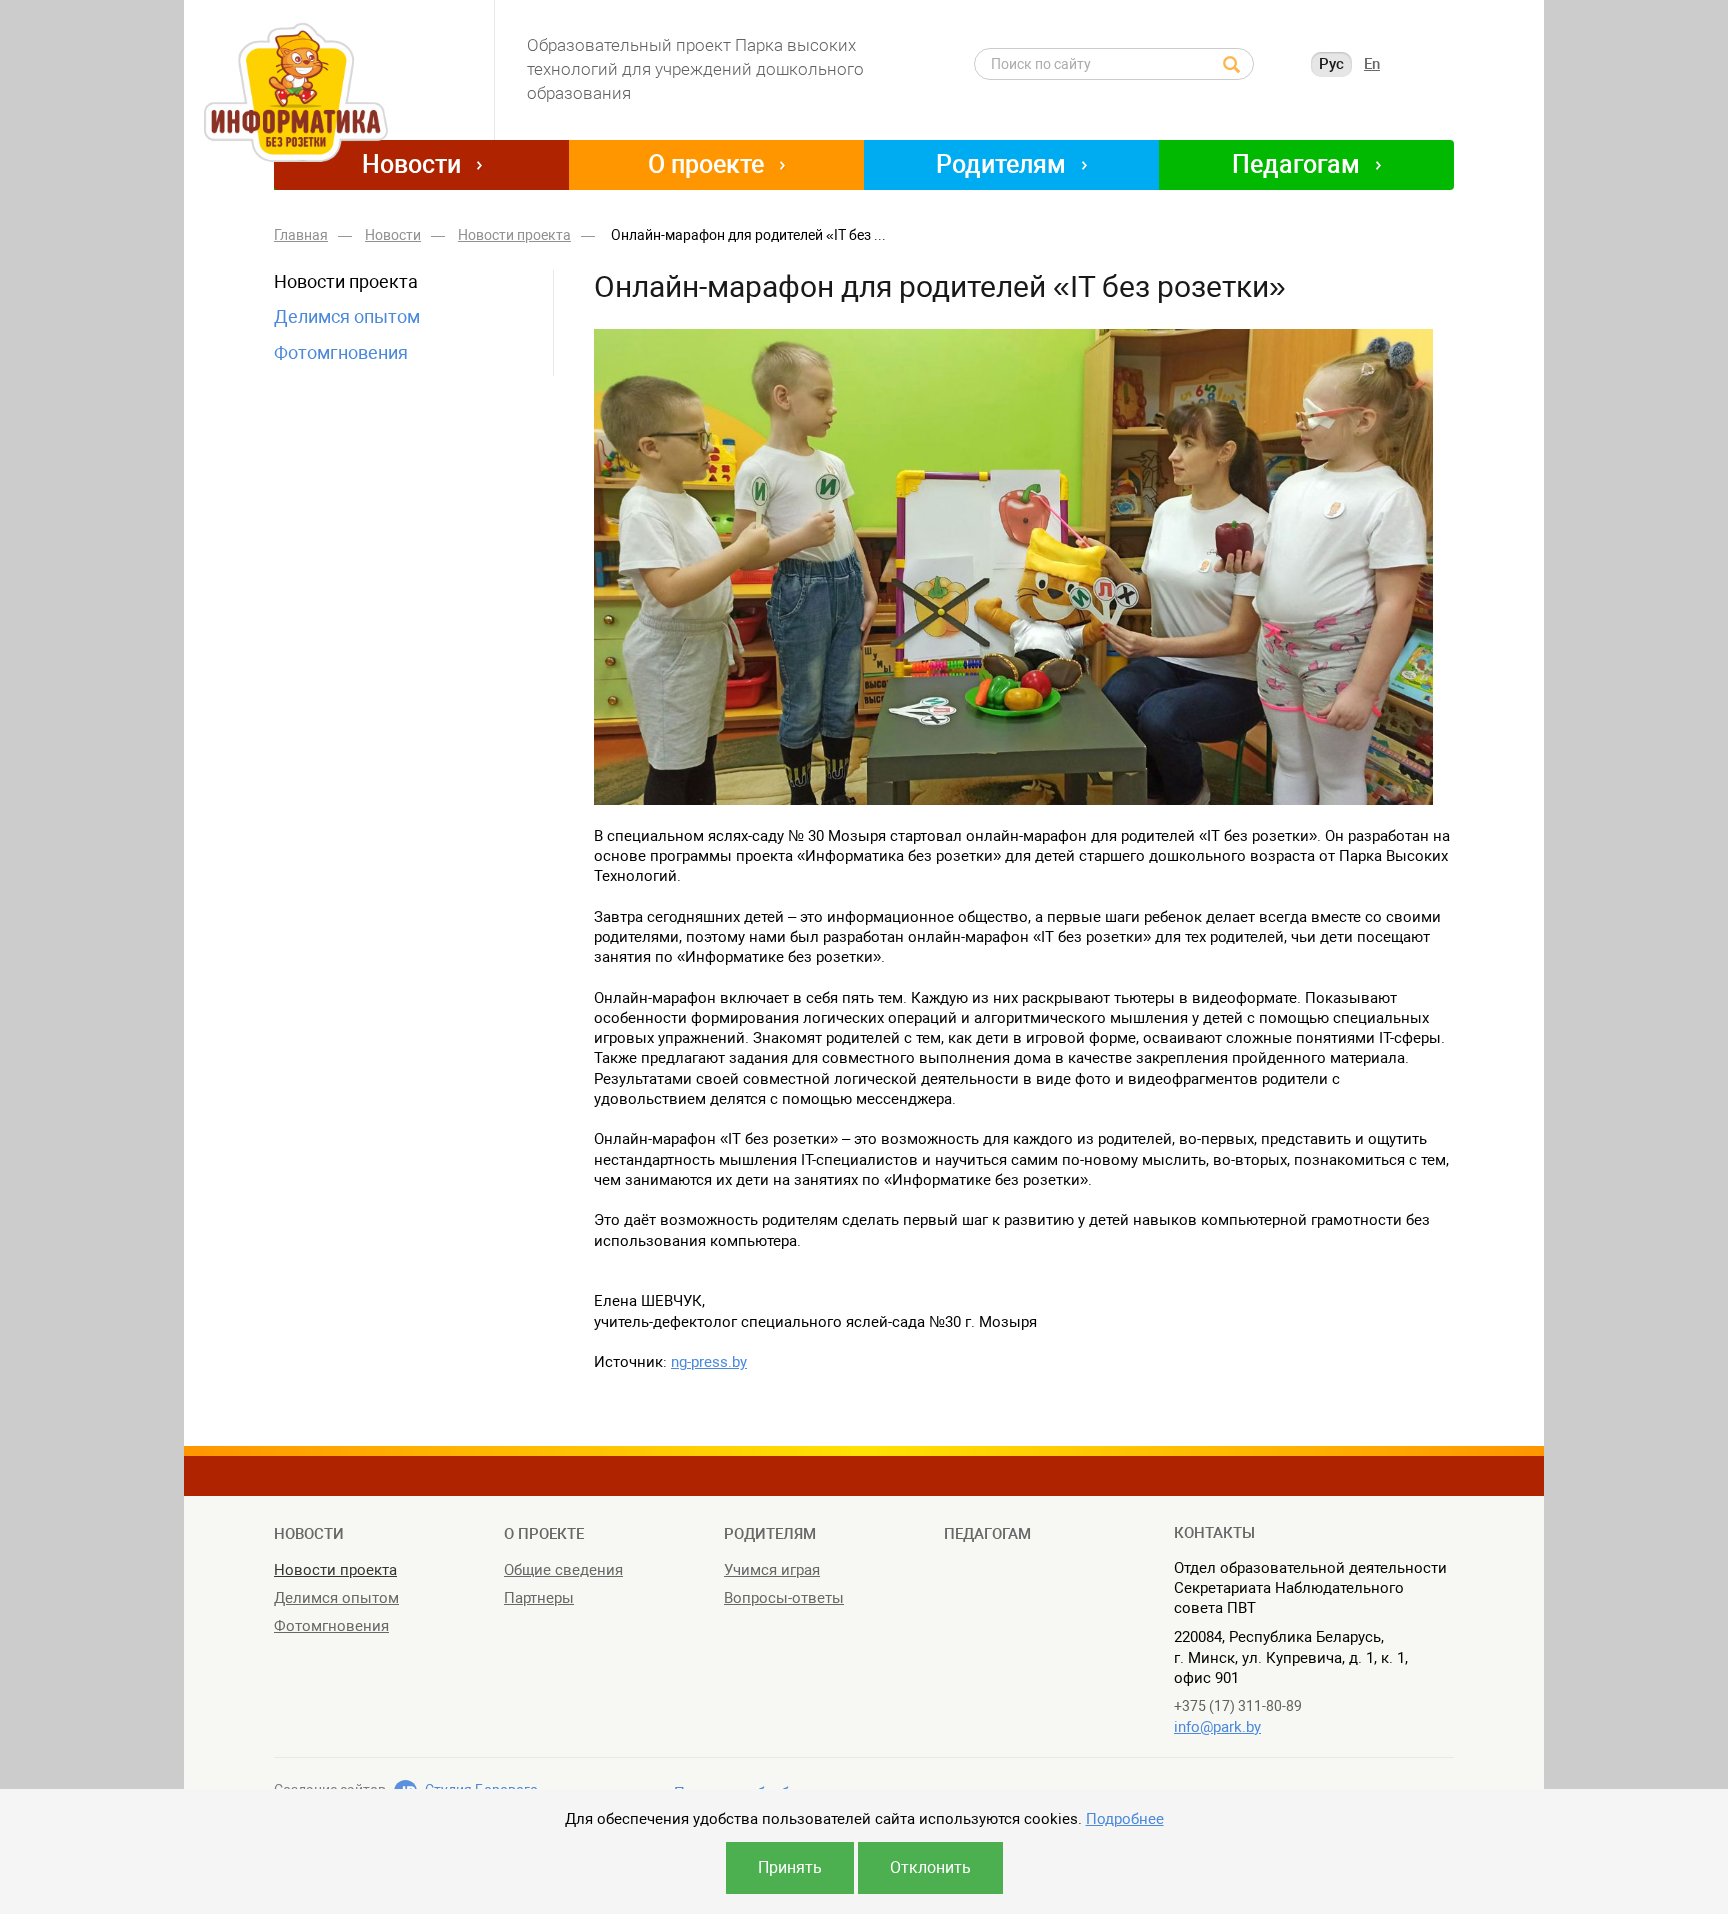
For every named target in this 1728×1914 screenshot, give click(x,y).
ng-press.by (709, 1362)
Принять (790, 1867)
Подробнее (1125, 1819)
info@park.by (1217, 1727)
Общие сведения (563, 1570)
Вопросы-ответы (784, 1598)
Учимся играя (772, 1570)
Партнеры (539, 1598)
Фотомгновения (341, 352)
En (1372, 64)
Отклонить (930, 1867)
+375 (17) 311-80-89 (1238, 1706)
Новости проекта (346, 281)
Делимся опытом (347, 316)
